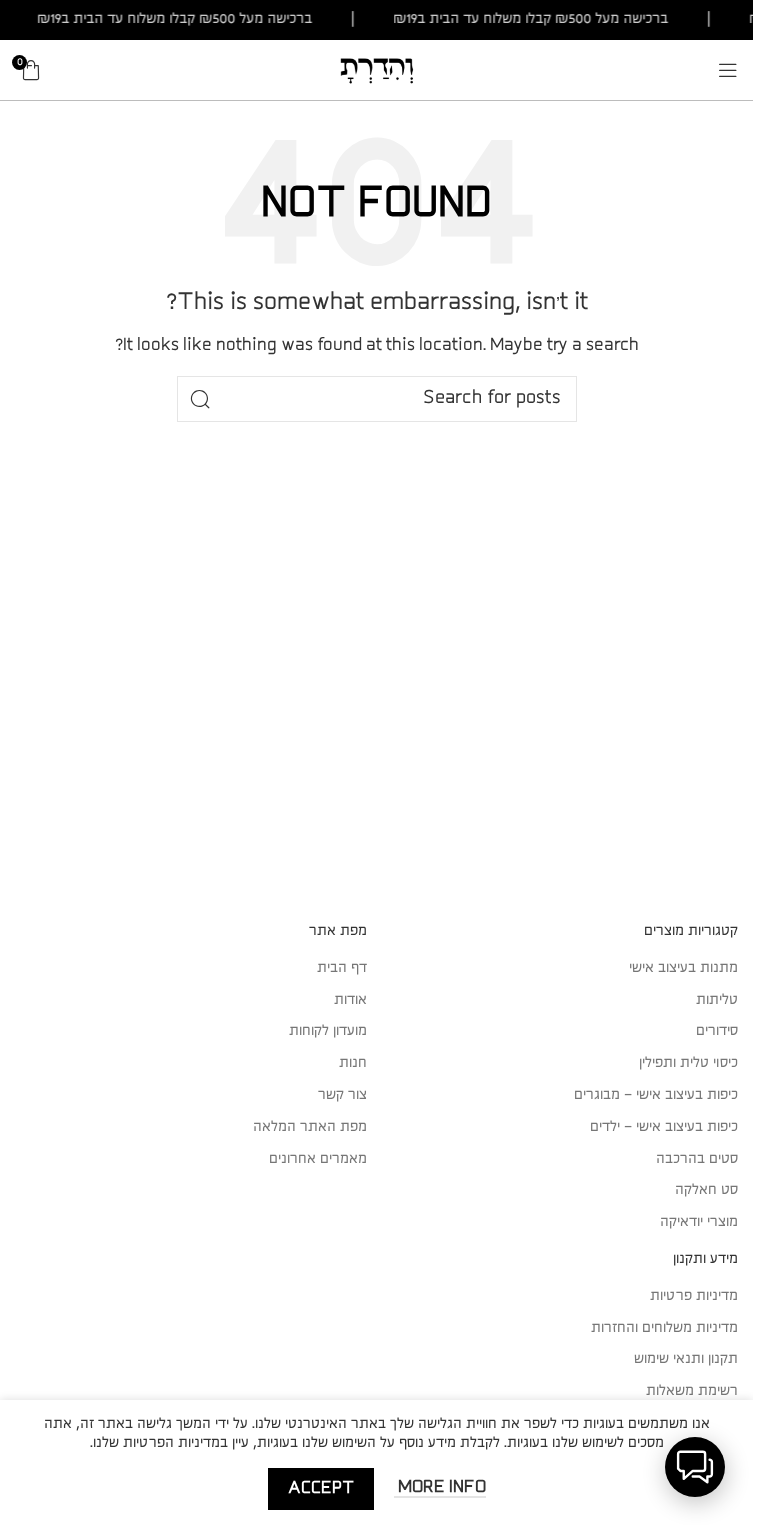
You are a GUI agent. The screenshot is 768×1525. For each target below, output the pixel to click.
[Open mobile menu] (728, 70)
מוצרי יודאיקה (699, 1222)
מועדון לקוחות (328, 1031)
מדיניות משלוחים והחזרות (664, 1328)
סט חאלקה (706, 1190)
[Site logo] (377, 69)
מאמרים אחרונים (318, 1159)
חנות (353, 1063)
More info (440, 1487)
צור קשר (342, 1095)
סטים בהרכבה (697, 1159)
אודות (350, 1000)
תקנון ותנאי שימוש (686, 1359)
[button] (695, 1467)
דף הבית (342, 968)
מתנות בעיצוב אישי (683, 968)
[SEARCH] (200, 399)
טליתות (717, 1000)
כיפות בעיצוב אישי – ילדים (664, 1127)
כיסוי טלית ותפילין (688, 1063)
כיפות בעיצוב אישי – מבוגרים (656, 1095)
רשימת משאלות (692, 1391)
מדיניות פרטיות (694, 1296)
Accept (321, 1488)
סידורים (717, 1031)
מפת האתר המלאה (310, 1127)
